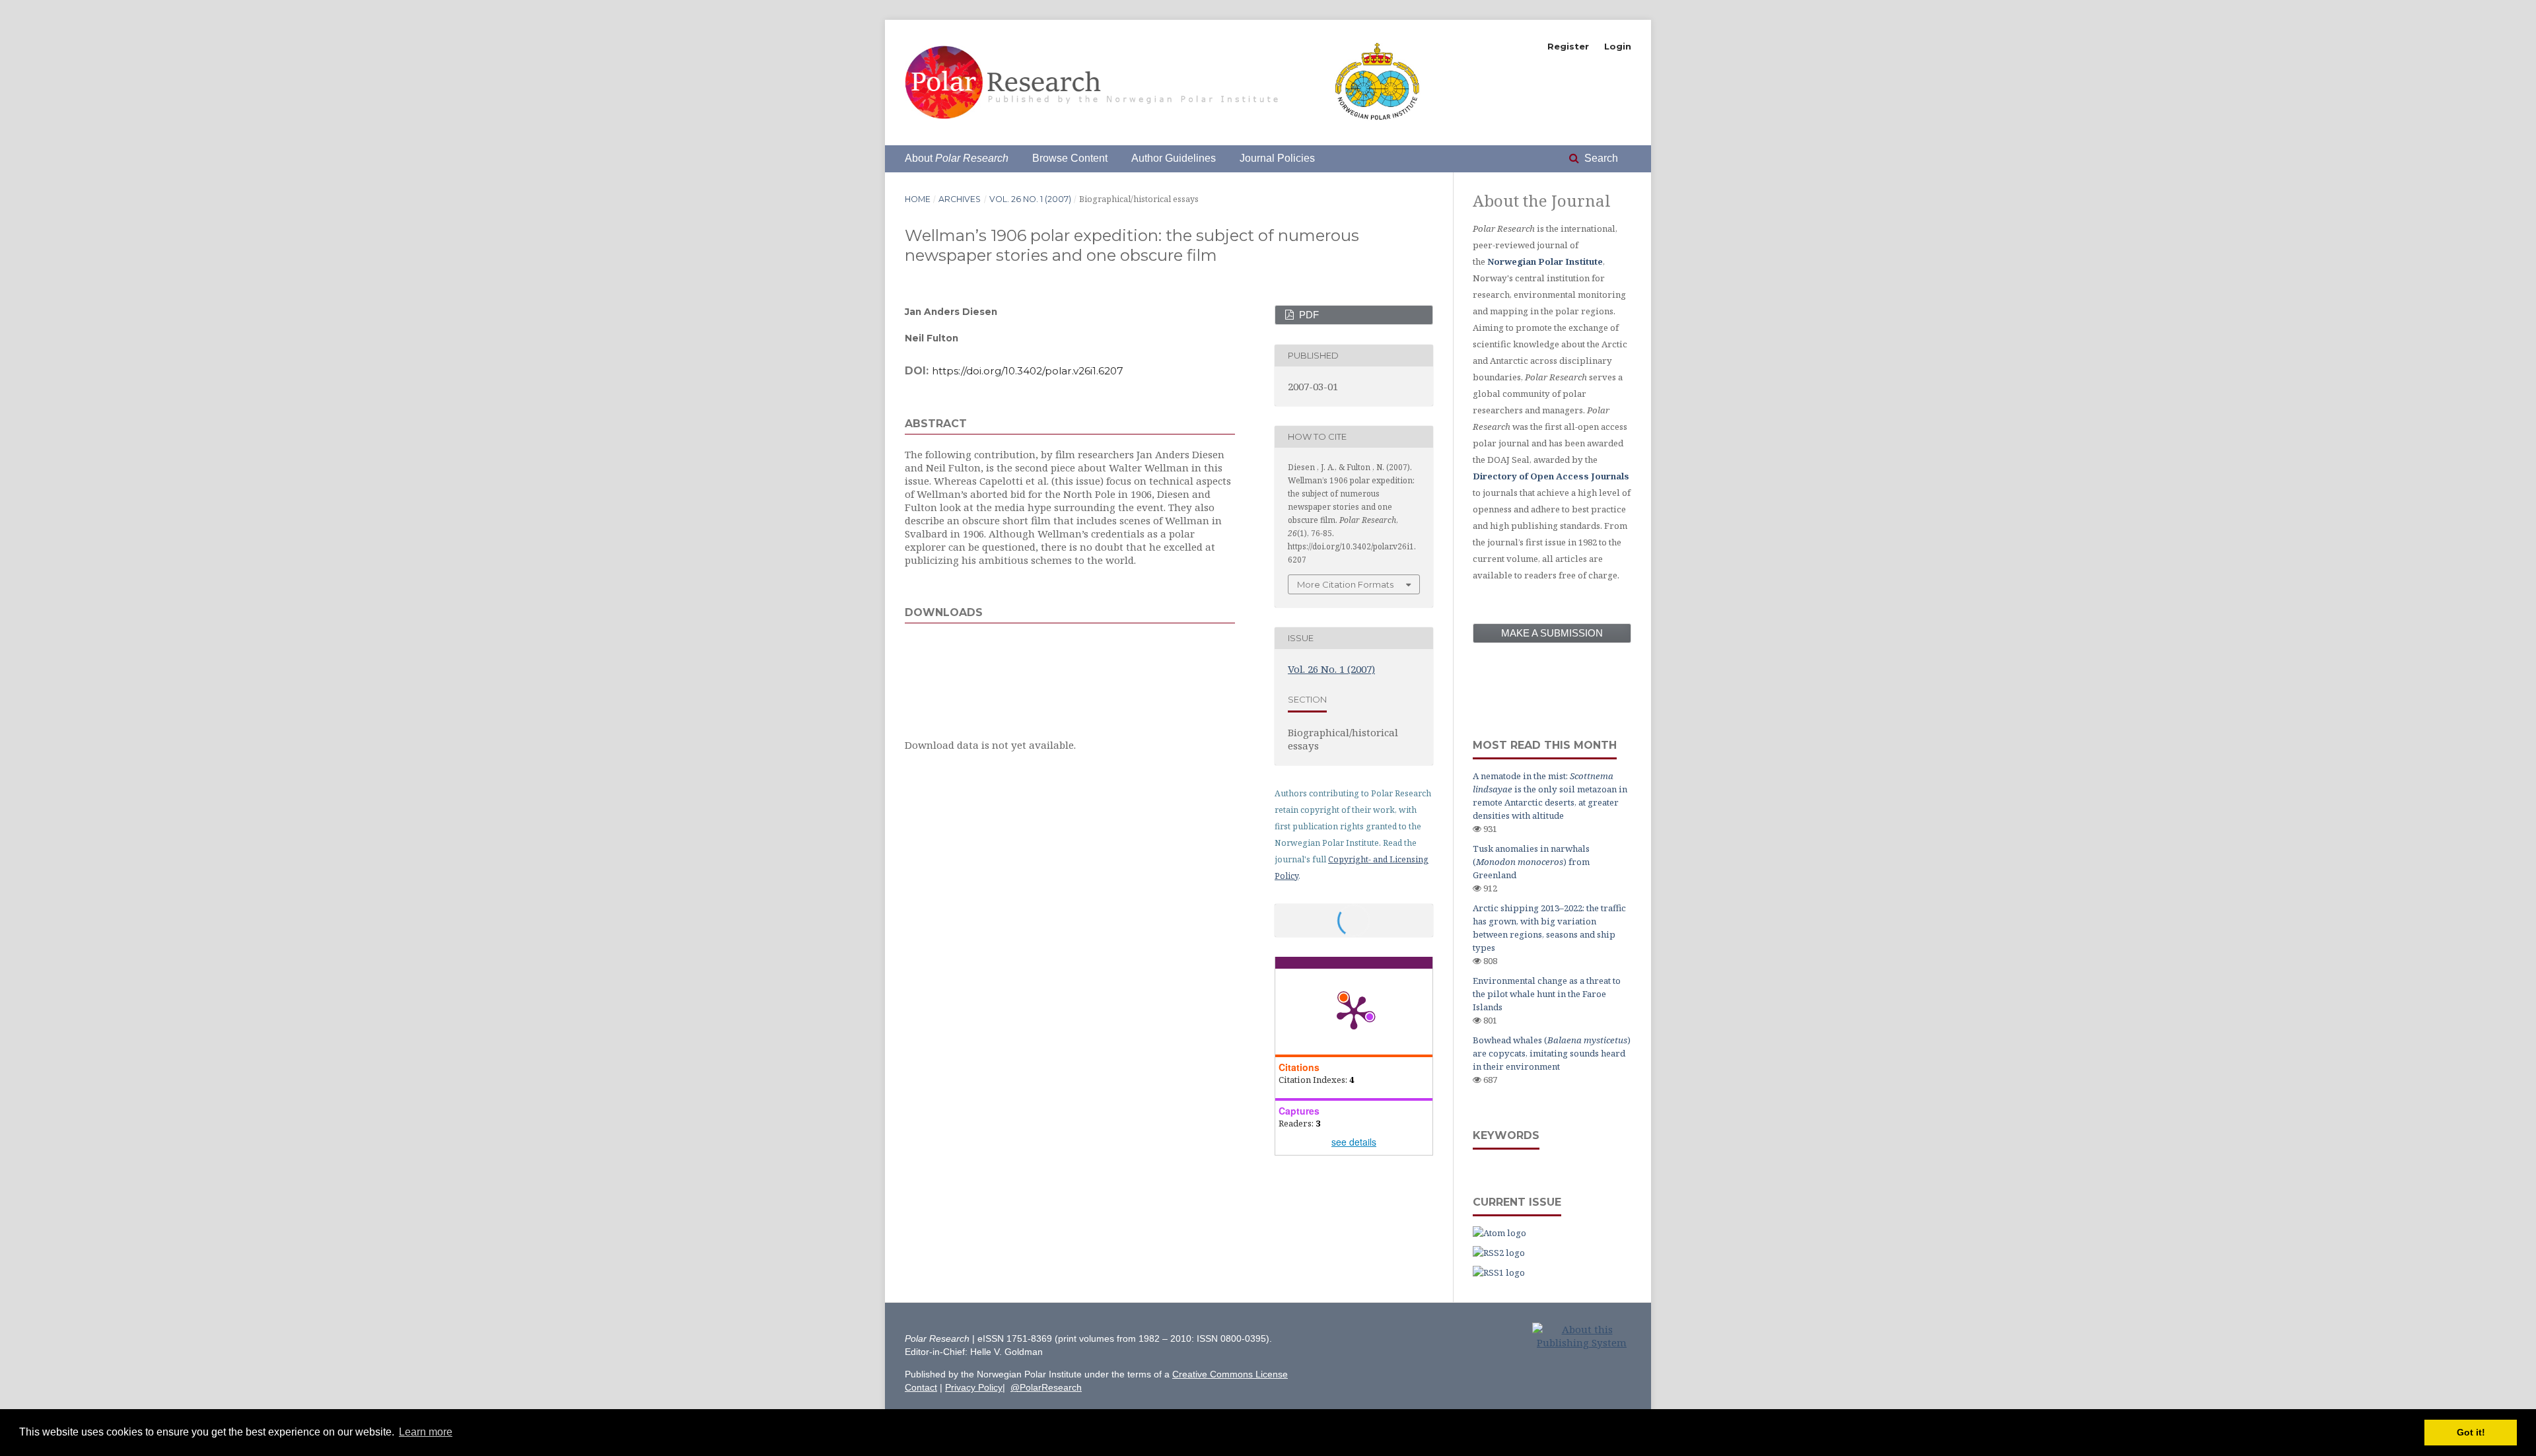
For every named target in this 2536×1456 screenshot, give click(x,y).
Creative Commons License (1230, 1374)
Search (1600, 158)
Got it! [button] (2471, 1432)
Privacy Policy (974, 1387)
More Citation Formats (1345, 584)
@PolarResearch (1046, 1387)
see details (1354, 1142)
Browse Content (1070, 158)
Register (1568, 46)
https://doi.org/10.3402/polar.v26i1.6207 (1028, 371)
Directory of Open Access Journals (1551, 476)
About (957, 158)
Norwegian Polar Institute (1545, 261)
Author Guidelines (1174, 158)
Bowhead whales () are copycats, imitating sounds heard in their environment (1552, 1053)
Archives (960, 199)
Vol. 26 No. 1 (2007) (1030, 199)
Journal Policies (1277, 158)
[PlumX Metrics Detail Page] (1354, 1012)
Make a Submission (1552, 633)
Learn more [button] (426, 1432)
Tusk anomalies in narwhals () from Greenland (1531, 862)
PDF (1308, 315)
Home (918, 199)
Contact (921, 1387)
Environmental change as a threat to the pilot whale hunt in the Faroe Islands (1547, 994)
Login (1618, 46)
